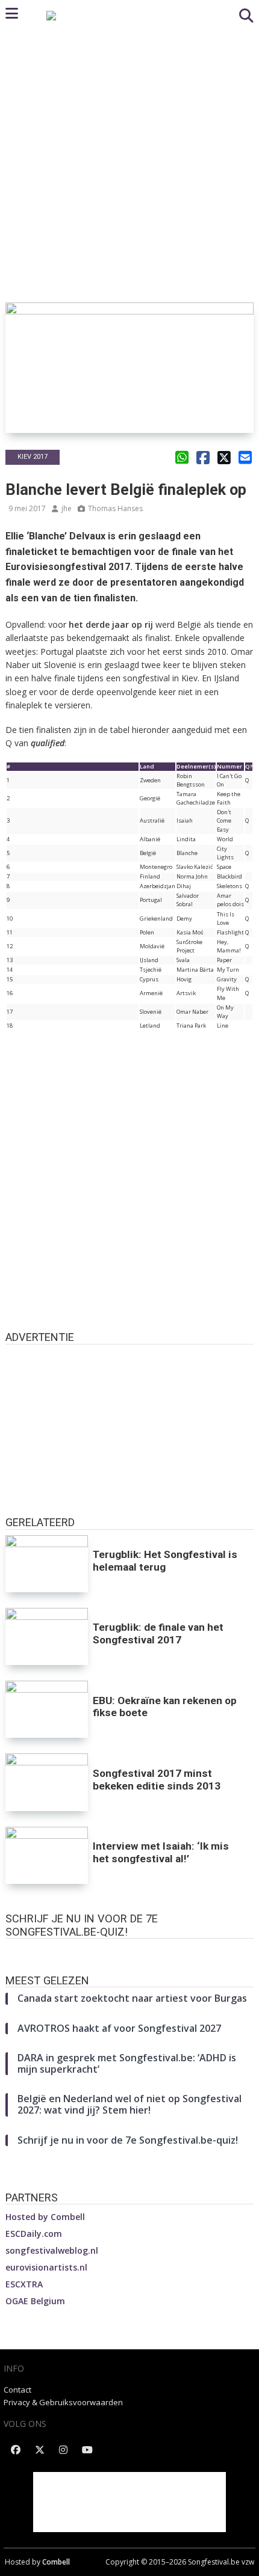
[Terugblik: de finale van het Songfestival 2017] (47, 1636)
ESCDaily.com (34, 2234)
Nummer (229, 766)
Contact (17, 2390)
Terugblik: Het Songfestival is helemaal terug (165, 1561)
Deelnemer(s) (196, 766)
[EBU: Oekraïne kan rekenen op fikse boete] (47, 1709)
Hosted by (45, 2217)
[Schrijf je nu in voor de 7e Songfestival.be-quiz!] (130, 1951)
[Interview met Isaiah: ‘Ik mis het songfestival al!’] (47, 1855)
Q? (249, 766)
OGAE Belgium (35, 2301)
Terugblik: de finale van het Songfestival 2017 (158, 1633)
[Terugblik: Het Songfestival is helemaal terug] (47, 1564)
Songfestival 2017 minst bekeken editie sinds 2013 (157, 1780)
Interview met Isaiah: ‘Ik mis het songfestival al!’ (161, 1852)
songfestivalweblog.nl (52, 2250)
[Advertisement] (129, 167)
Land (147, 766)
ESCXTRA (24, 2284)
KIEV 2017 (33, 457)
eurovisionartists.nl (46, 2267)
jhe (67, 508)
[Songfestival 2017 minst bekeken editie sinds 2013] (47, 1782)
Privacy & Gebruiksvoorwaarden (63, 2402)
